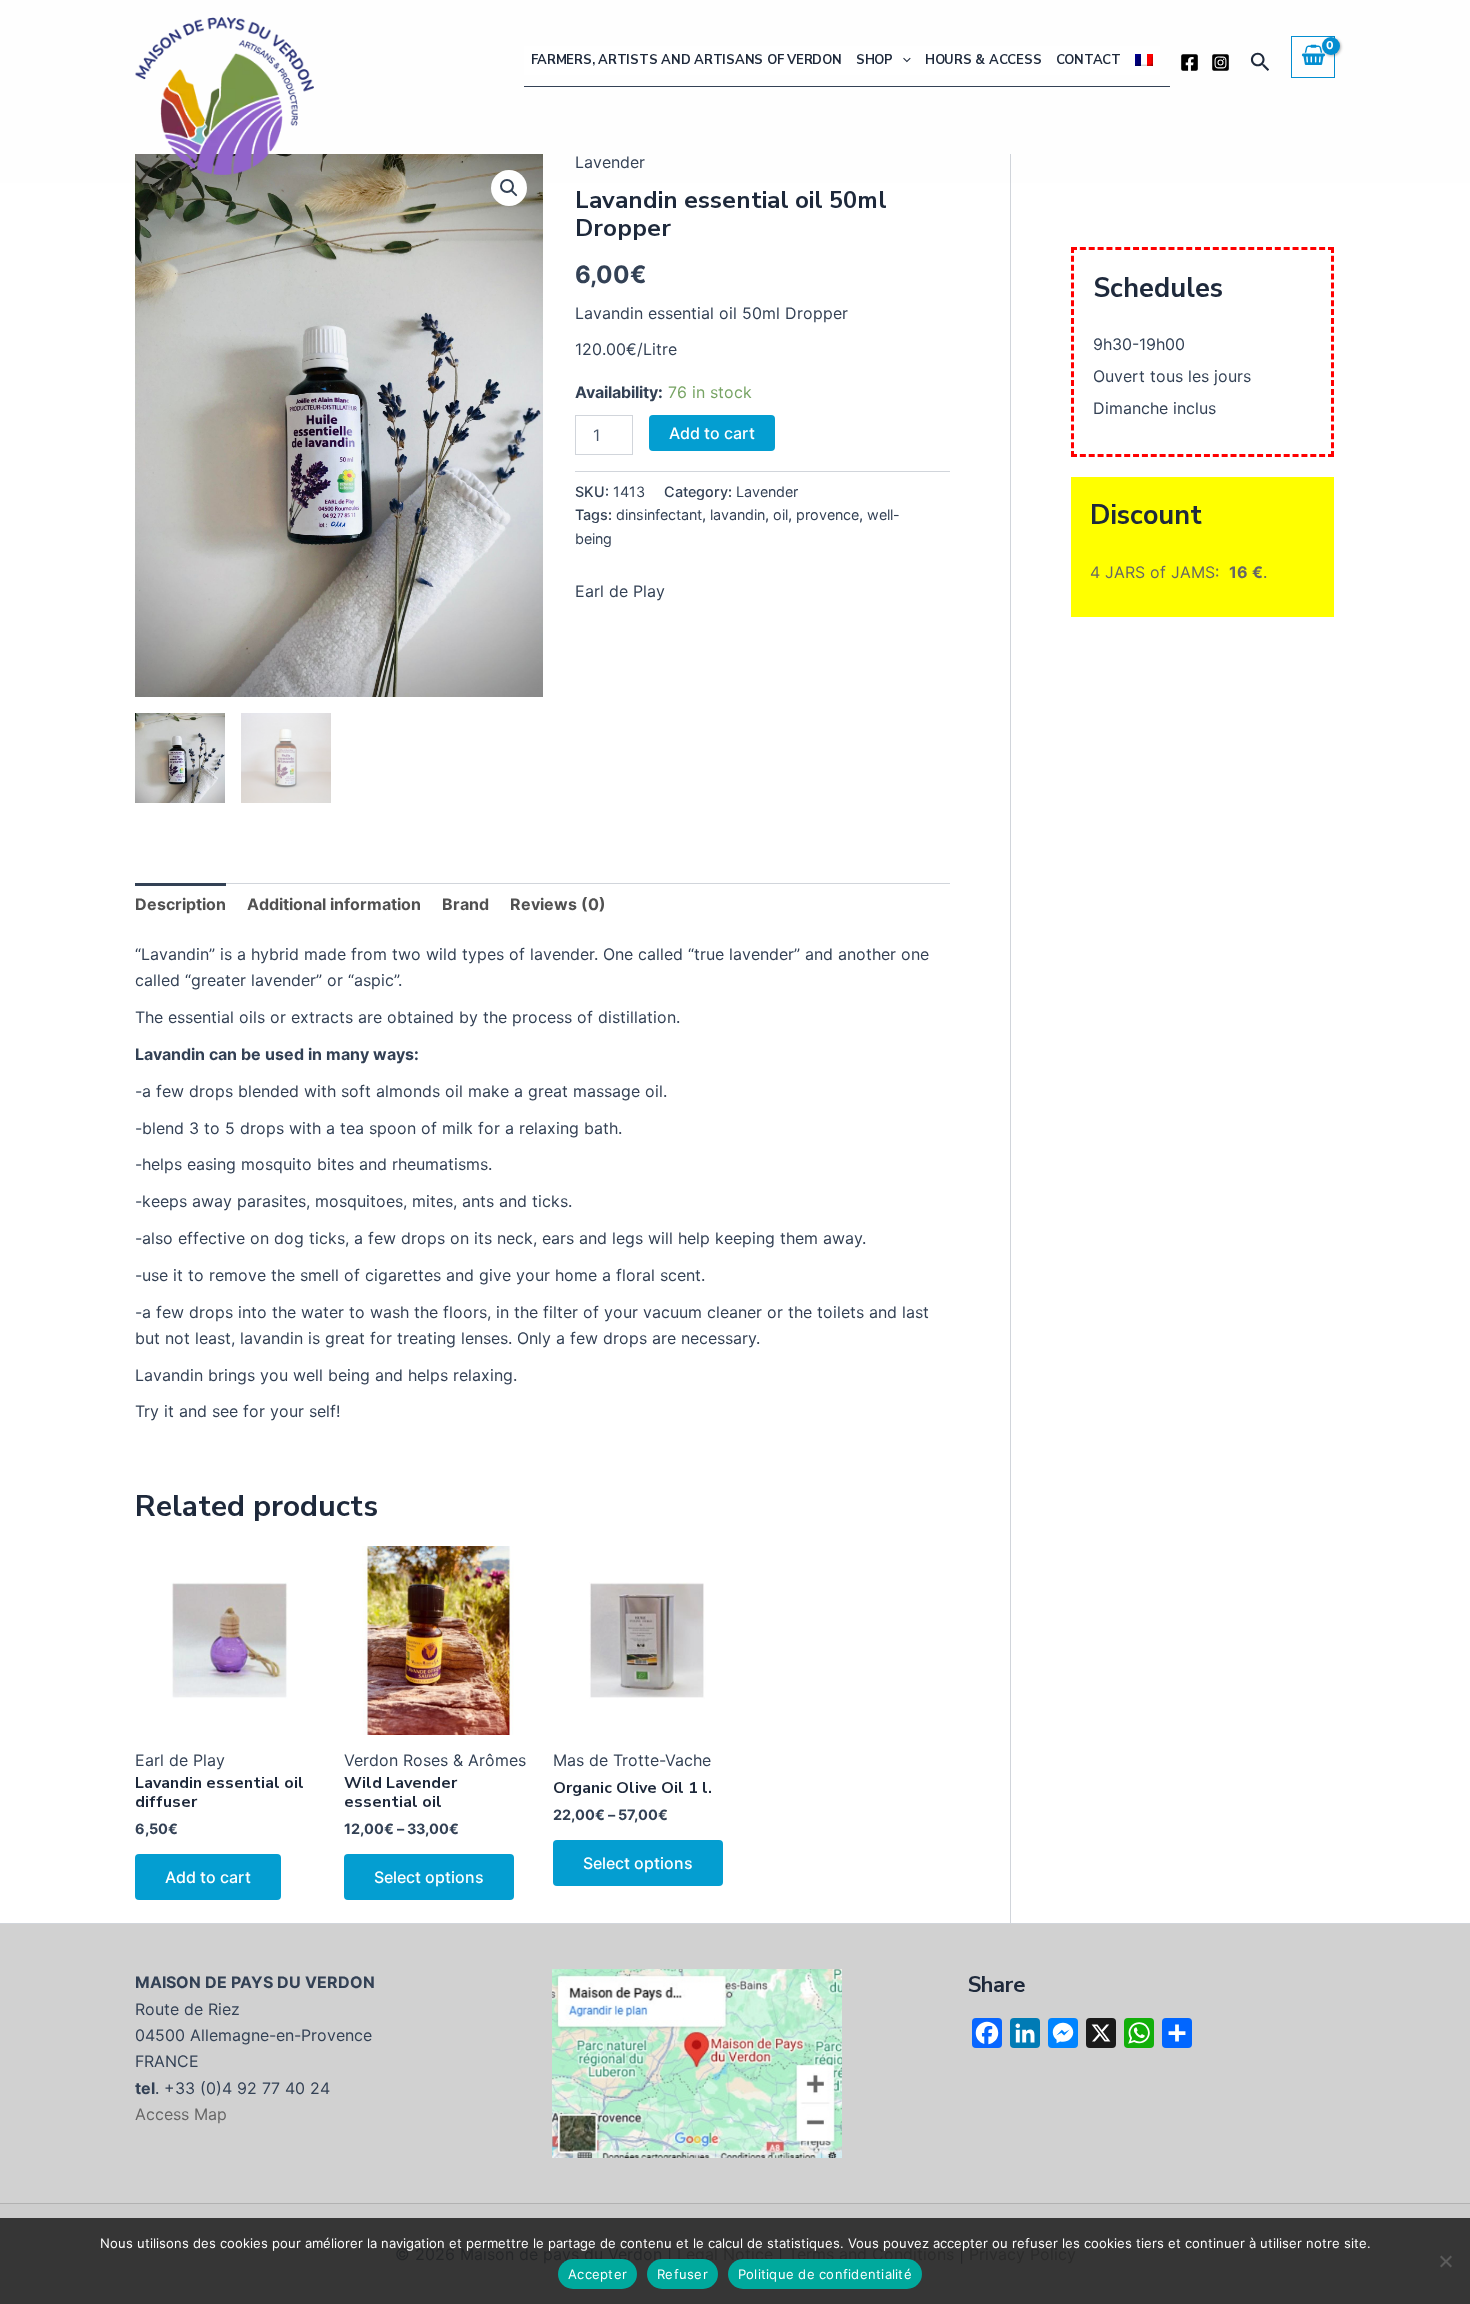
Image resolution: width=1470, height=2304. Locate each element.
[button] (902, 60)
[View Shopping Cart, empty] (1313, 57)
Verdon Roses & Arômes (435, 1760)
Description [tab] (180, 904)
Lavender (767, 491)
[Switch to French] (1144, 60)
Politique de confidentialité (825, 2274)
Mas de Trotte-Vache (632, 1760)
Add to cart (712, 433)
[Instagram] (1220, 62)
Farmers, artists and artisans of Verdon (686, 60)
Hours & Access (983, 60)
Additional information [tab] (334, 904)
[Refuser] (1445, 2261)
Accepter (597, 2274)
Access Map (181, 2114)
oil (780, 514)
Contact (1088, 60)
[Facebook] (1189, 62)
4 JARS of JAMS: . (1178, 572)
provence (827, 514)
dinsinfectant (659, 514)
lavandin (737, 514)
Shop (874, 60)
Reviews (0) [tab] (558, 904)
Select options (429, 1877)
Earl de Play (620, 591)
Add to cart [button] (208, 1877)
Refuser (682, 2274)
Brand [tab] (465, 904)
